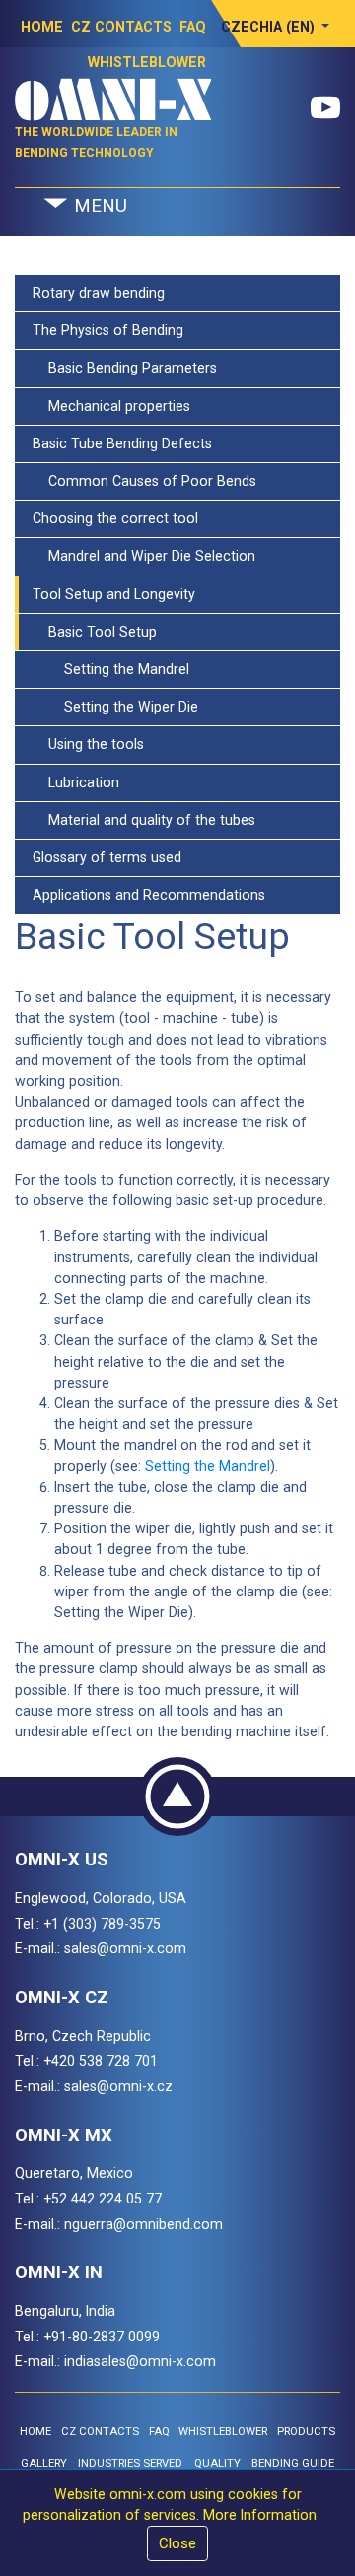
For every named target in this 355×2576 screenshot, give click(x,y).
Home (42, 27)
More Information (260, 2515)
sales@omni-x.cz (118, 2086)
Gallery (44, 2463)
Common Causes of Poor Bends (144, 481)
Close (177, 2543)
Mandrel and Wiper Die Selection (144, 556)
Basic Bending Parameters (125, 368)
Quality (217, 2463)
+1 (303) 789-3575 (102, 1924)
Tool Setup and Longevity (114, 594)
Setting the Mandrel (111, 669)
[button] (276, 27)
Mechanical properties (111, 406)
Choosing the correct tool (115, 518)
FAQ (193, 27)
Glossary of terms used (107, 857)
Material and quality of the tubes (144, 820)
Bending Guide (293, 2463)
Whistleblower (223, 2432)
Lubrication (76, 782)
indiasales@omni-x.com (140, 2361)
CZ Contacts (121, 27)
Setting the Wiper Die (115, 707)
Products (306, 2432)
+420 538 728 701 (101, 2061)
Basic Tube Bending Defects (122, 443)
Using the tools (88, 744)
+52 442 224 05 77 (103, 2199)
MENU (98, 206)
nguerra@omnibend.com (143, 2224)
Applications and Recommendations (149, 895)
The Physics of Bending (108, 330)
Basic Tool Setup (95, 632)
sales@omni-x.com (125, 1948)
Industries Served (130, 2463)
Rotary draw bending (99, 293)
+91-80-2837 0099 (102, 2337)
